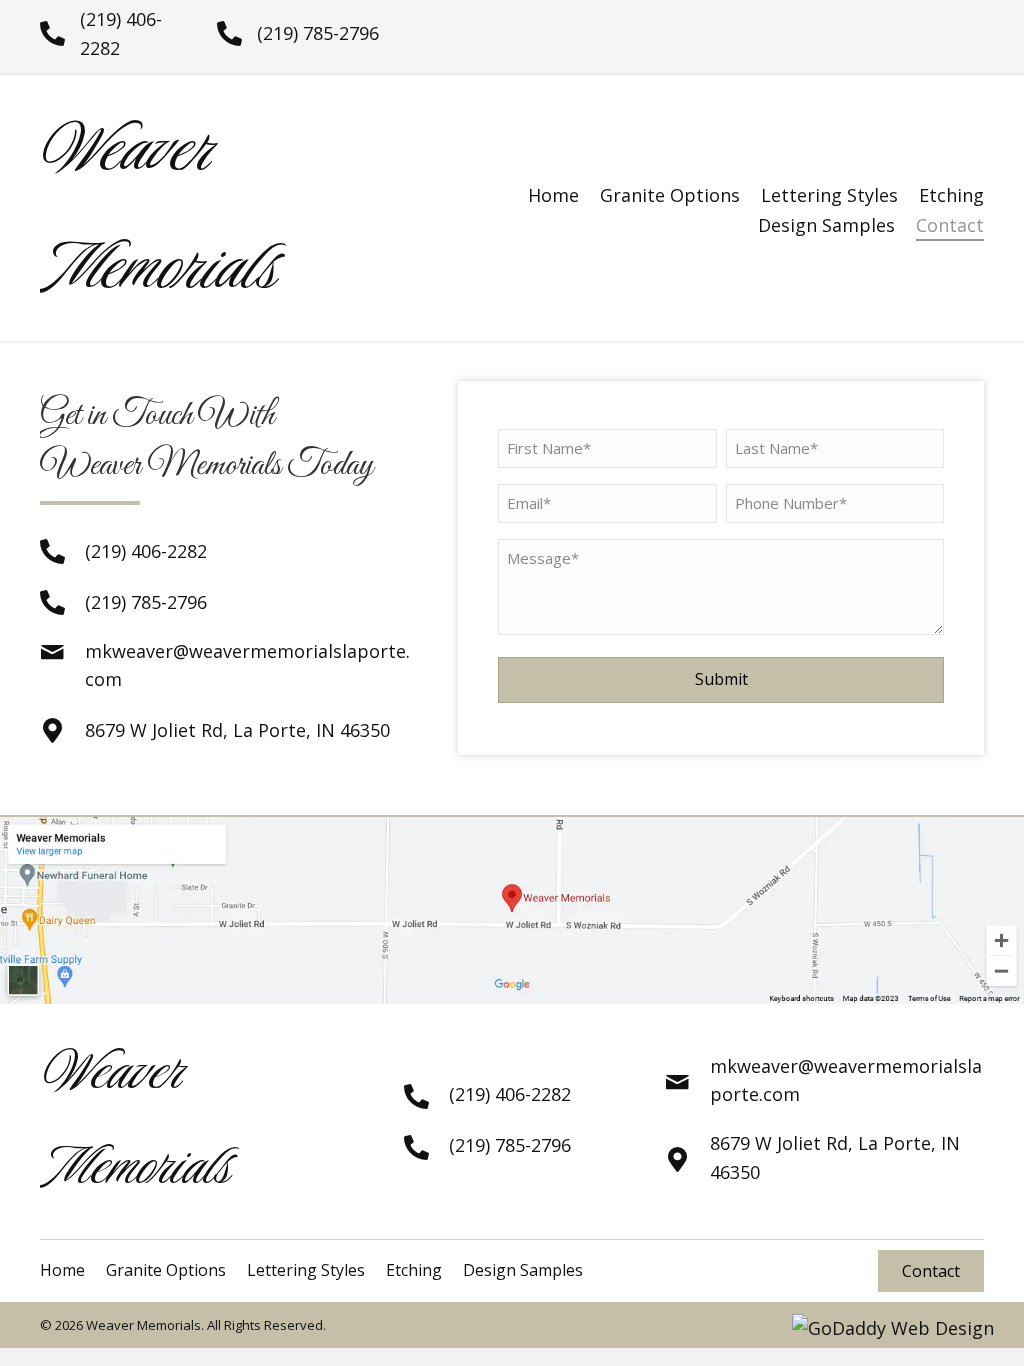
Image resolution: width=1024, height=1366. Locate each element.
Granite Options (670, 195)
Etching (951, 195)
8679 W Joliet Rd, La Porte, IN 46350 (237, 730)
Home (553, 195)
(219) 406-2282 (146, 551)
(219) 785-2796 (318, 33)
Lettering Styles (829, 195)
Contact (950, 225)
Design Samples (826, 225)
